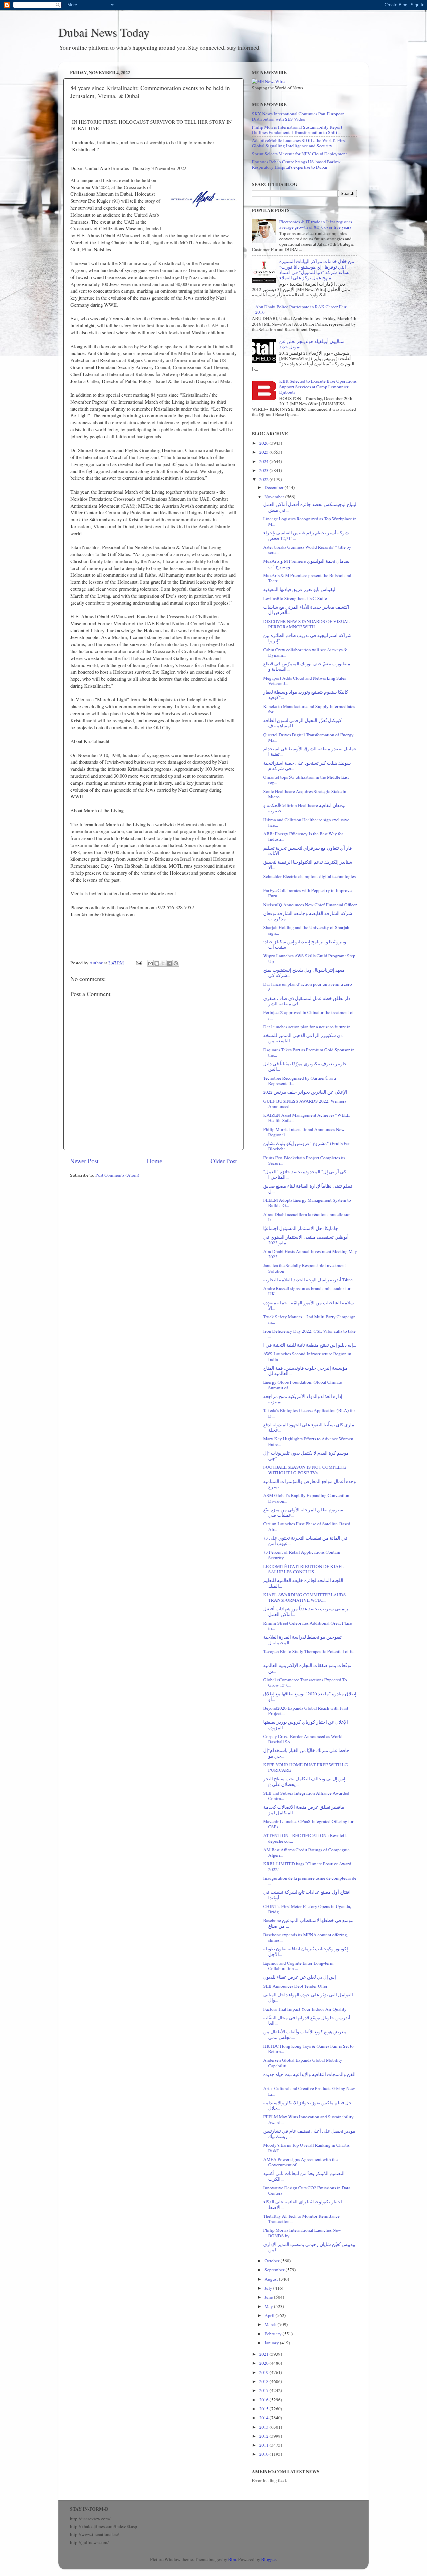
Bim (232, 2559)
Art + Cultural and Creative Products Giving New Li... (309, 2091)
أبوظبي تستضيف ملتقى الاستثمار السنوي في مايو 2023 (306, 1240)
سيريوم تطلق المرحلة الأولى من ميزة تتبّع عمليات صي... (303, 1512)
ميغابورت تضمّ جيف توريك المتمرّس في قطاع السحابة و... (307, 666)
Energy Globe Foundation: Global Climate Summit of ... (303, 1385)
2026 (264, 443)
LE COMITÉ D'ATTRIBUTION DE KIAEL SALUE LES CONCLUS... (304, 1569)
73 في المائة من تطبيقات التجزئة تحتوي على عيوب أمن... (305, 1541)
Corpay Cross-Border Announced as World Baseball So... (303, 1739)
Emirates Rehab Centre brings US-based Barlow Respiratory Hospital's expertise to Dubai (296, 164)
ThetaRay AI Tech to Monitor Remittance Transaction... (301, 2219)
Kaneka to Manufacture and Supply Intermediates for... (309, 709)
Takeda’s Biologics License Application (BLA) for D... (309, 1413)
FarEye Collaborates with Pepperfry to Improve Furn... (307, 893)
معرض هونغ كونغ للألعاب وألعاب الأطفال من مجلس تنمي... (305, 2034)
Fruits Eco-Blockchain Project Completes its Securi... (304, 1160)
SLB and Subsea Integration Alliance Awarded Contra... (306, 1796)
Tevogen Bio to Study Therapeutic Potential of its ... (309, 1654)
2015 (264, 2409)
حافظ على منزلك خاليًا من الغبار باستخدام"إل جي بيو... (306, 1753)
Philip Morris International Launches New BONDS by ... (302, 2233)
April (270, 2315)
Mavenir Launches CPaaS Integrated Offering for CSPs (308, 1824)
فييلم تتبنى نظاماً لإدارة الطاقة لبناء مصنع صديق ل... (308, 1189)
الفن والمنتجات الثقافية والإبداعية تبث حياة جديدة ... (309, 2077)
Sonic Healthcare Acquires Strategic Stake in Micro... (305, 794)
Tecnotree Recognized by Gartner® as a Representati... (300, 1081)
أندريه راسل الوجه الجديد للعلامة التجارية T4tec (308, 1280)
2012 (264, 2436)
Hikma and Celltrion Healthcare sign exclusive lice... (306, 822)
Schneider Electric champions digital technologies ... (309, 879)
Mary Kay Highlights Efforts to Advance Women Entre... (308, 1441)
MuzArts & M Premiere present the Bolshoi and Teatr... (307, 578)
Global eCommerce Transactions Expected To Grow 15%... (305, 1682)
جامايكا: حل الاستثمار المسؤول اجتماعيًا (301, 1228)
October (273, 2261)
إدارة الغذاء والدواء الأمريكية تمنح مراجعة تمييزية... (303, 1399)
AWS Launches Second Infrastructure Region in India (307, 1356)
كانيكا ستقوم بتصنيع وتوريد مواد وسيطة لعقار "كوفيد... (306, 695)
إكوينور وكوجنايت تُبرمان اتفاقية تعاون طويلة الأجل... (306, 1951)
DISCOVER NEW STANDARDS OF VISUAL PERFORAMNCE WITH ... (307, 624)
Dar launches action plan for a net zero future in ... (309, 1027)
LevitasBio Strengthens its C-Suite (295, 598)
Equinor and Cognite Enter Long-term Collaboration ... (298, 1966)
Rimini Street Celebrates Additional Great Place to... (308, 1626)
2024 (264, 461)
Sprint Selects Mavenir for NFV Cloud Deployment (299, 154)
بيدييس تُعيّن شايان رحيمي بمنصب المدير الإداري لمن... (309, 2247)
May (269, 2306)
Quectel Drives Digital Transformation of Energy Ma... (308, 737)
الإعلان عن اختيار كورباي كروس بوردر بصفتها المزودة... (306, 1725)
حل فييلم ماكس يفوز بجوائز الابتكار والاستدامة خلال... (308, 2105)
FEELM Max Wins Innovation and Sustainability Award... (308, 2119)
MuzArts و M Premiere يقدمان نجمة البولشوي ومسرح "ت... (306, 564)
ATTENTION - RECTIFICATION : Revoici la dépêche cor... (306, 1838)
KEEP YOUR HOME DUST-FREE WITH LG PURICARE (306, 1767)
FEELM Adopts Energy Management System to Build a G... (307, 1203)
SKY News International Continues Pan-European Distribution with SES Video (298, 116)
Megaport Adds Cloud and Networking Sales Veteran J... (305, 681)
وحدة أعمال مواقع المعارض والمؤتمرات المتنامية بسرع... (310, 1484)
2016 (264, 2400)
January (272, 2343)
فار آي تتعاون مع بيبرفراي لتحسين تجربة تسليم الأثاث (308, 851)
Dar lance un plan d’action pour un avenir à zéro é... (308, 987)
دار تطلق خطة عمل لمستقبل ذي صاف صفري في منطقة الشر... (307, 1001)
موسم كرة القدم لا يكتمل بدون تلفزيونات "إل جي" (306, 1456)
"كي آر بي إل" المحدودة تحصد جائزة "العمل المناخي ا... (305, 1174)
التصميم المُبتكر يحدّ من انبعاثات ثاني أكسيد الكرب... (304, 2176)
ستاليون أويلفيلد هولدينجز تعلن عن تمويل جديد (312, 344)
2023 (264, 470)
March (271, 2324)
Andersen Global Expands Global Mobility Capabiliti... (303, 2063)
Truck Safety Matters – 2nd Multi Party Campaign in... (309, 1319)
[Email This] (150, 963)
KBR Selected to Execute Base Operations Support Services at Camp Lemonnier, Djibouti (318, 386)
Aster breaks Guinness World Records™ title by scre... (307, 550)
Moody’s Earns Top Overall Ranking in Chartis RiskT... (306, 2148)
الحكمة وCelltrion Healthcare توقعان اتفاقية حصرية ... (304, 808)
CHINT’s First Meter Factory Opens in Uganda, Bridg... (307, 1909)
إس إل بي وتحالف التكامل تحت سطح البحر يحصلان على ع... (304, 1781)
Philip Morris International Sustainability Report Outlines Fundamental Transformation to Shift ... (297, 130)
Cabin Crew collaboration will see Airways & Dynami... (305, 652)
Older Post (224, 1161)
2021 (264, 2354)
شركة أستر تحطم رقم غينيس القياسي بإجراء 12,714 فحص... (306, 535)
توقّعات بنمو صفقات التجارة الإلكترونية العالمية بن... (307, 1668)
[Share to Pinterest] (176, 963)
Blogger (269, 2559)
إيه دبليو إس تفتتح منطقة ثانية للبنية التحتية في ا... (310, 1345)
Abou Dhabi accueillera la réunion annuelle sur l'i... (307, 1217)
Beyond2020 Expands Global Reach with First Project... (306, 1711)
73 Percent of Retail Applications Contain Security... (302, 1555)
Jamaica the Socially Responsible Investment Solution (305, 1268)
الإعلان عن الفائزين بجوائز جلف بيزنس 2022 (305, 1092)
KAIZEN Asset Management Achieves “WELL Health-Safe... (306, 1118)
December (275, 487)
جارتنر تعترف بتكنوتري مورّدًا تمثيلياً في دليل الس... (305, 1066)
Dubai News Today (104, 32)
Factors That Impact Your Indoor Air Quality (305, 2009)
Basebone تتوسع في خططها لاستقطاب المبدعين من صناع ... (308, 1923)
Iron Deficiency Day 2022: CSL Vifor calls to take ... (309, 1334)
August (272, 2279)
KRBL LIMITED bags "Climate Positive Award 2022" (307, 1866)
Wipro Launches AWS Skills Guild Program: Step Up (309, 958)
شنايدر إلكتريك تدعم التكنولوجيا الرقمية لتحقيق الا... (308, 865)
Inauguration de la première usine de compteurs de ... (310, 1881)
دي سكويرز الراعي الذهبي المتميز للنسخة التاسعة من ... (303, 1038)
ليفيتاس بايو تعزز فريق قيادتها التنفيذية (299, 589)
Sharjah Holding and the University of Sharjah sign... (306, 930)
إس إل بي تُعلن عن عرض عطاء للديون (300, 1977)
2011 (264, 2445)
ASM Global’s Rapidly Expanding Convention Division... (306, 1498)
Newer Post (84, 1161)
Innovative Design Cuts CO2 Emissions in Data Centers (307, 2190)
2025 (264, 452)
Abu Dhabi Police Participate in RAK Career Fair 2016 (301, 309)
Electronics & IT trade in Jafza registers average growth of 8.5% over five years (316, 224)
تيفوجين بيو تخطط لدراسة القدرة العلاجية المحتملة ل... (302, 1640)
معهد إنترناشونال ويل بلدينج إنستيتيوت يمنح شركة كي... (304, 973)
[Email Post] (138, 963)
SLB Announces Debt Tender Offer (295, 1986)
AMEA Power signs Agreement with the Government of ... (300, 2162)
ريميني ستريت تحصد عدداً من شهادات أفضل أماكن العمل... (306, 1611)
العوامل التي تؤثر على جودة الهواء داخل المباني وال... (308, 1997)
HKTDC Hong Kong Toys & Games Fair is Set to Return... (308, 2049)
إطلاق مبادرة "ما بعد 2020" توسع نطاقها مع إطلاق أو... (310, 1696)
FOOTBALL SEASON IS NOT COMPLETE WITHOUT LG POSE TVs (305, 1470)
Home (154, 1161)
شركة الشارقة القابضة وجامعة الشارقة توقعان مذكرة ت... (308, 916)
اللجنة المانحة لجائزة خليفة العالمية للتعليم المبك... (303, 1583)
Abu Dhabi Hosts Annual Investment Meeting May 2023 (310, 1254)
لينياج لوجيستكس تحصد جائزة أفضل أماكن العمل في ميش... (310, 507)
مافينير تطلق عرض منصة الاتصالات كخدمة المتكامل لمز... (304, 1810)
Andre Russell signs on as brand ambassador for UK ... (307, 1291)
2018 (264, 2381)
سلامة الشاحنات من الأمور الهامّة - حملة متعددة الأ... (309, 1305)
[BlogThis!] (157, 963)
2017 (264, 2390)
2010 (264, 2454)
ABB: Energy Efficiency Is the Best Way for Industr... (303, 836)
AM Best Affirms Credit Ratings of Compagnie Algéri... (306, 1852)
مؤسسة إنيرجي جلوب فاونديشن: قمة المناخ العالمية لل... (305, 1371)
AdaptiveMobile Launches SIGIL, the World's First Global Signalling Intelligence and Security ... (299, 143)
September (275, 2270)
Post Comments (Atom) (117, 1175)
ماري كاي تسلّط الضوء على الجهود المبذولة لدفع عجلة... (309, 1427)
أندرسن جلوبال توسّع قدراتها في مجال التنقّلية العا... (307, 2020)
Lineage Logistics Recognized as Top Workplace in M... (310, 521)
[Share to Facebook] (169, 963)
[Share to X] (163, 963)
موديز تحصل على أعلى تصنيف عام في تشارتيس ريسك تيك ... (309, 2134)
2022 (264, 479)
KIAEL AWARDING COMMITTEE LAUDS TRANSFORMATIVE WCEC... (305, 1597)
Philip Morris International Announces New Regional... (304, 1132)
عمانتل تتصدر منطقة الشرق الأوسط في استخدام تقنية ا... (310, 751)
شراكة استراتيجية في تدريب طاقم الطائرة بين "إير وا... (307, 638)
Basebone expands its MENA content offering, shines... (306, 1937)
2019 (264, 2372)
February (274, 2334)
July (269, 2288)
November (275, 497)
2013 (264, 2427)
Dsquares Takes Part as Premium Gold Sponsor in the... (309, 1052)
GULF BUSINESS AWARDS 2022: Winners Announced (305, 1104)
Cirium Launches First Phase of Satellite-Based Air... (307, 1526)
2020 (264, 2363)
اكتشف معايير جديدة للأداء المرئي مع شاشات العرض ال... (306, 610)
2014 (264, 2418)
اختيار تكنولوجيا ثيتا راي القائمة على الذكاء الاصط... (303, 2204)
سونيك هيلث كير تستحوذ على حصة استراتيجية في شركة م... (307, 766)
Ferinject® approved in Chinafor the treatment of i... (309, 1015)
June (269, 2297)
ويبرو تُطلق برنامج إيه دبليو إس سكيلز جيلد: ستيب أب (305, 944)
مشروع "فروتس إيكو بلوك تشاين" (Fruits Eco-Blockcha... (308, 1146)
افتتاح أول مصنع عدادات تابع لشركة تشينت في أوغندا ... (307, 1895)
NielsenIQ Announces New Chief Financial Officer (310, 905)
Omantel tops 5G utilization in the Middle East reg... (306, 780)
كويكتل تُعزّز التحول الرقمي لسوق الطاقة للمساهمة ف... (302, 723)
